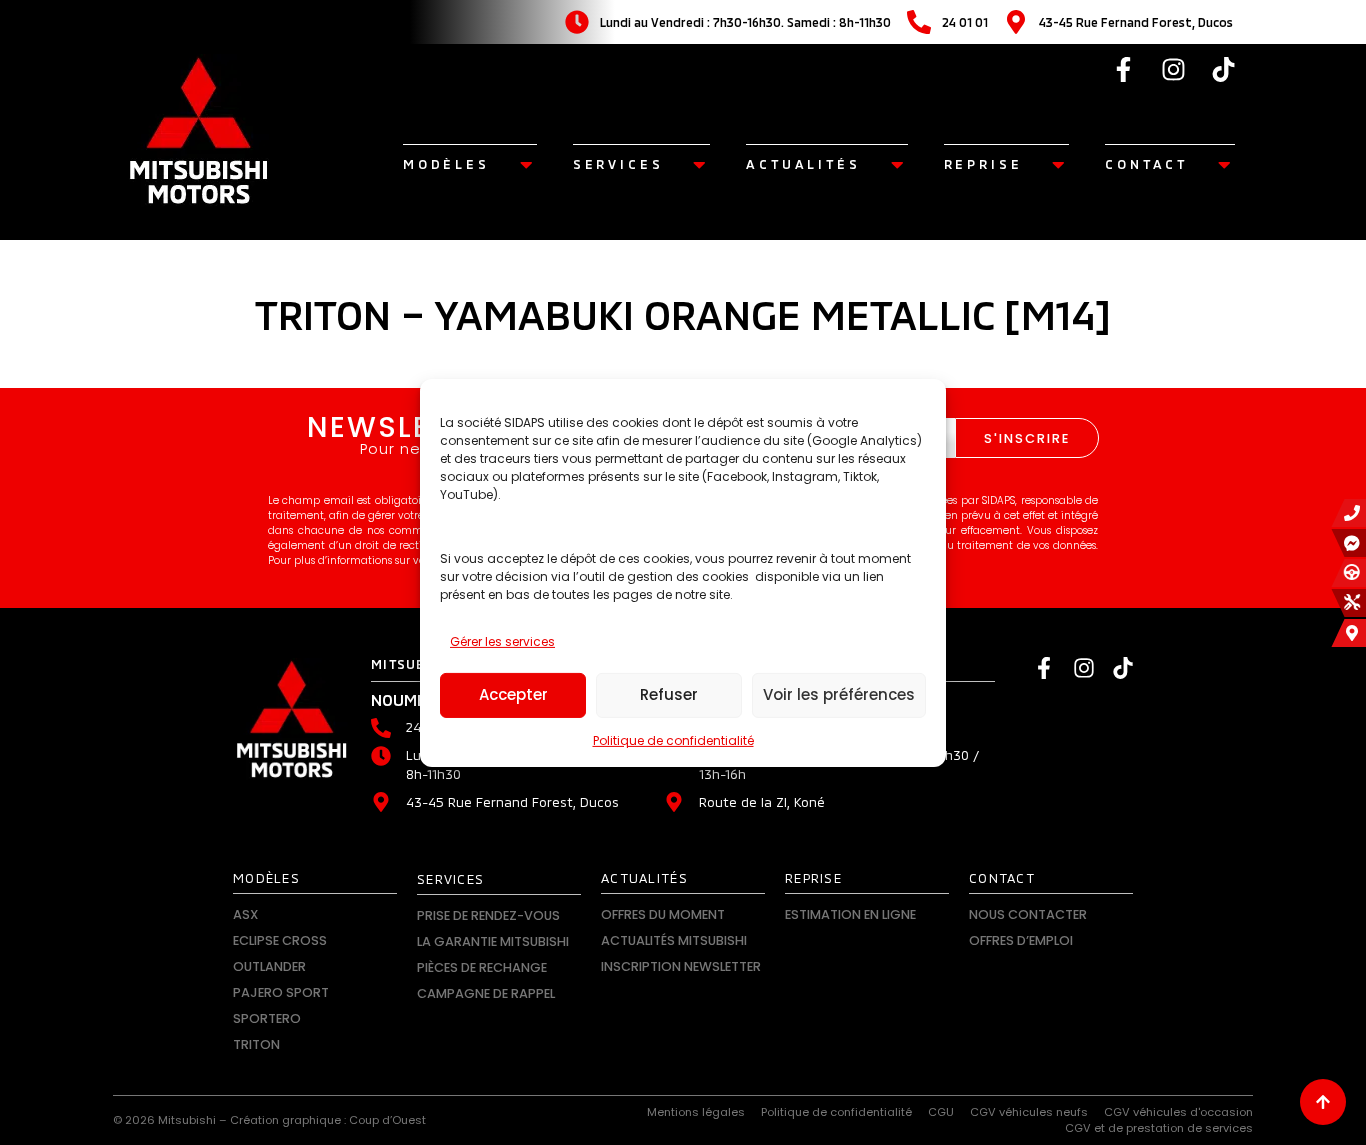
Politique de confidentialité (673, 740)
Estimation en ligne (850, 914)
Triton (256, 1044)
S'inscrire (1027, 438)
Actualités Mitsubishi (674, 940)
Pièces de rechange (482, 967)
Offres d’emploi (1021, 940)
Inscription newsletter (681, 966)
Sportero (267, 1018)
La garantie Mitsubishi (493, 941)
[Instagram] (1174, 69)
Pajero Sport (281, 992)
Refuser (669, 694)
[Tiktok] (1224, 69)
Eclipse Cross (280, 940)
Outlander (269, 966)
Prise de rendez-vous (488, 915)
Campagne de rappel (486, 993)
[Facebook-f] (1124, 69)
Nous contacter (1028, 914)
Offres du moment (663, 914)
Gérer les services (502, 641)
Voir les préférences (839, 694)
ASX (245, 914)
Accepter (513, 694)
